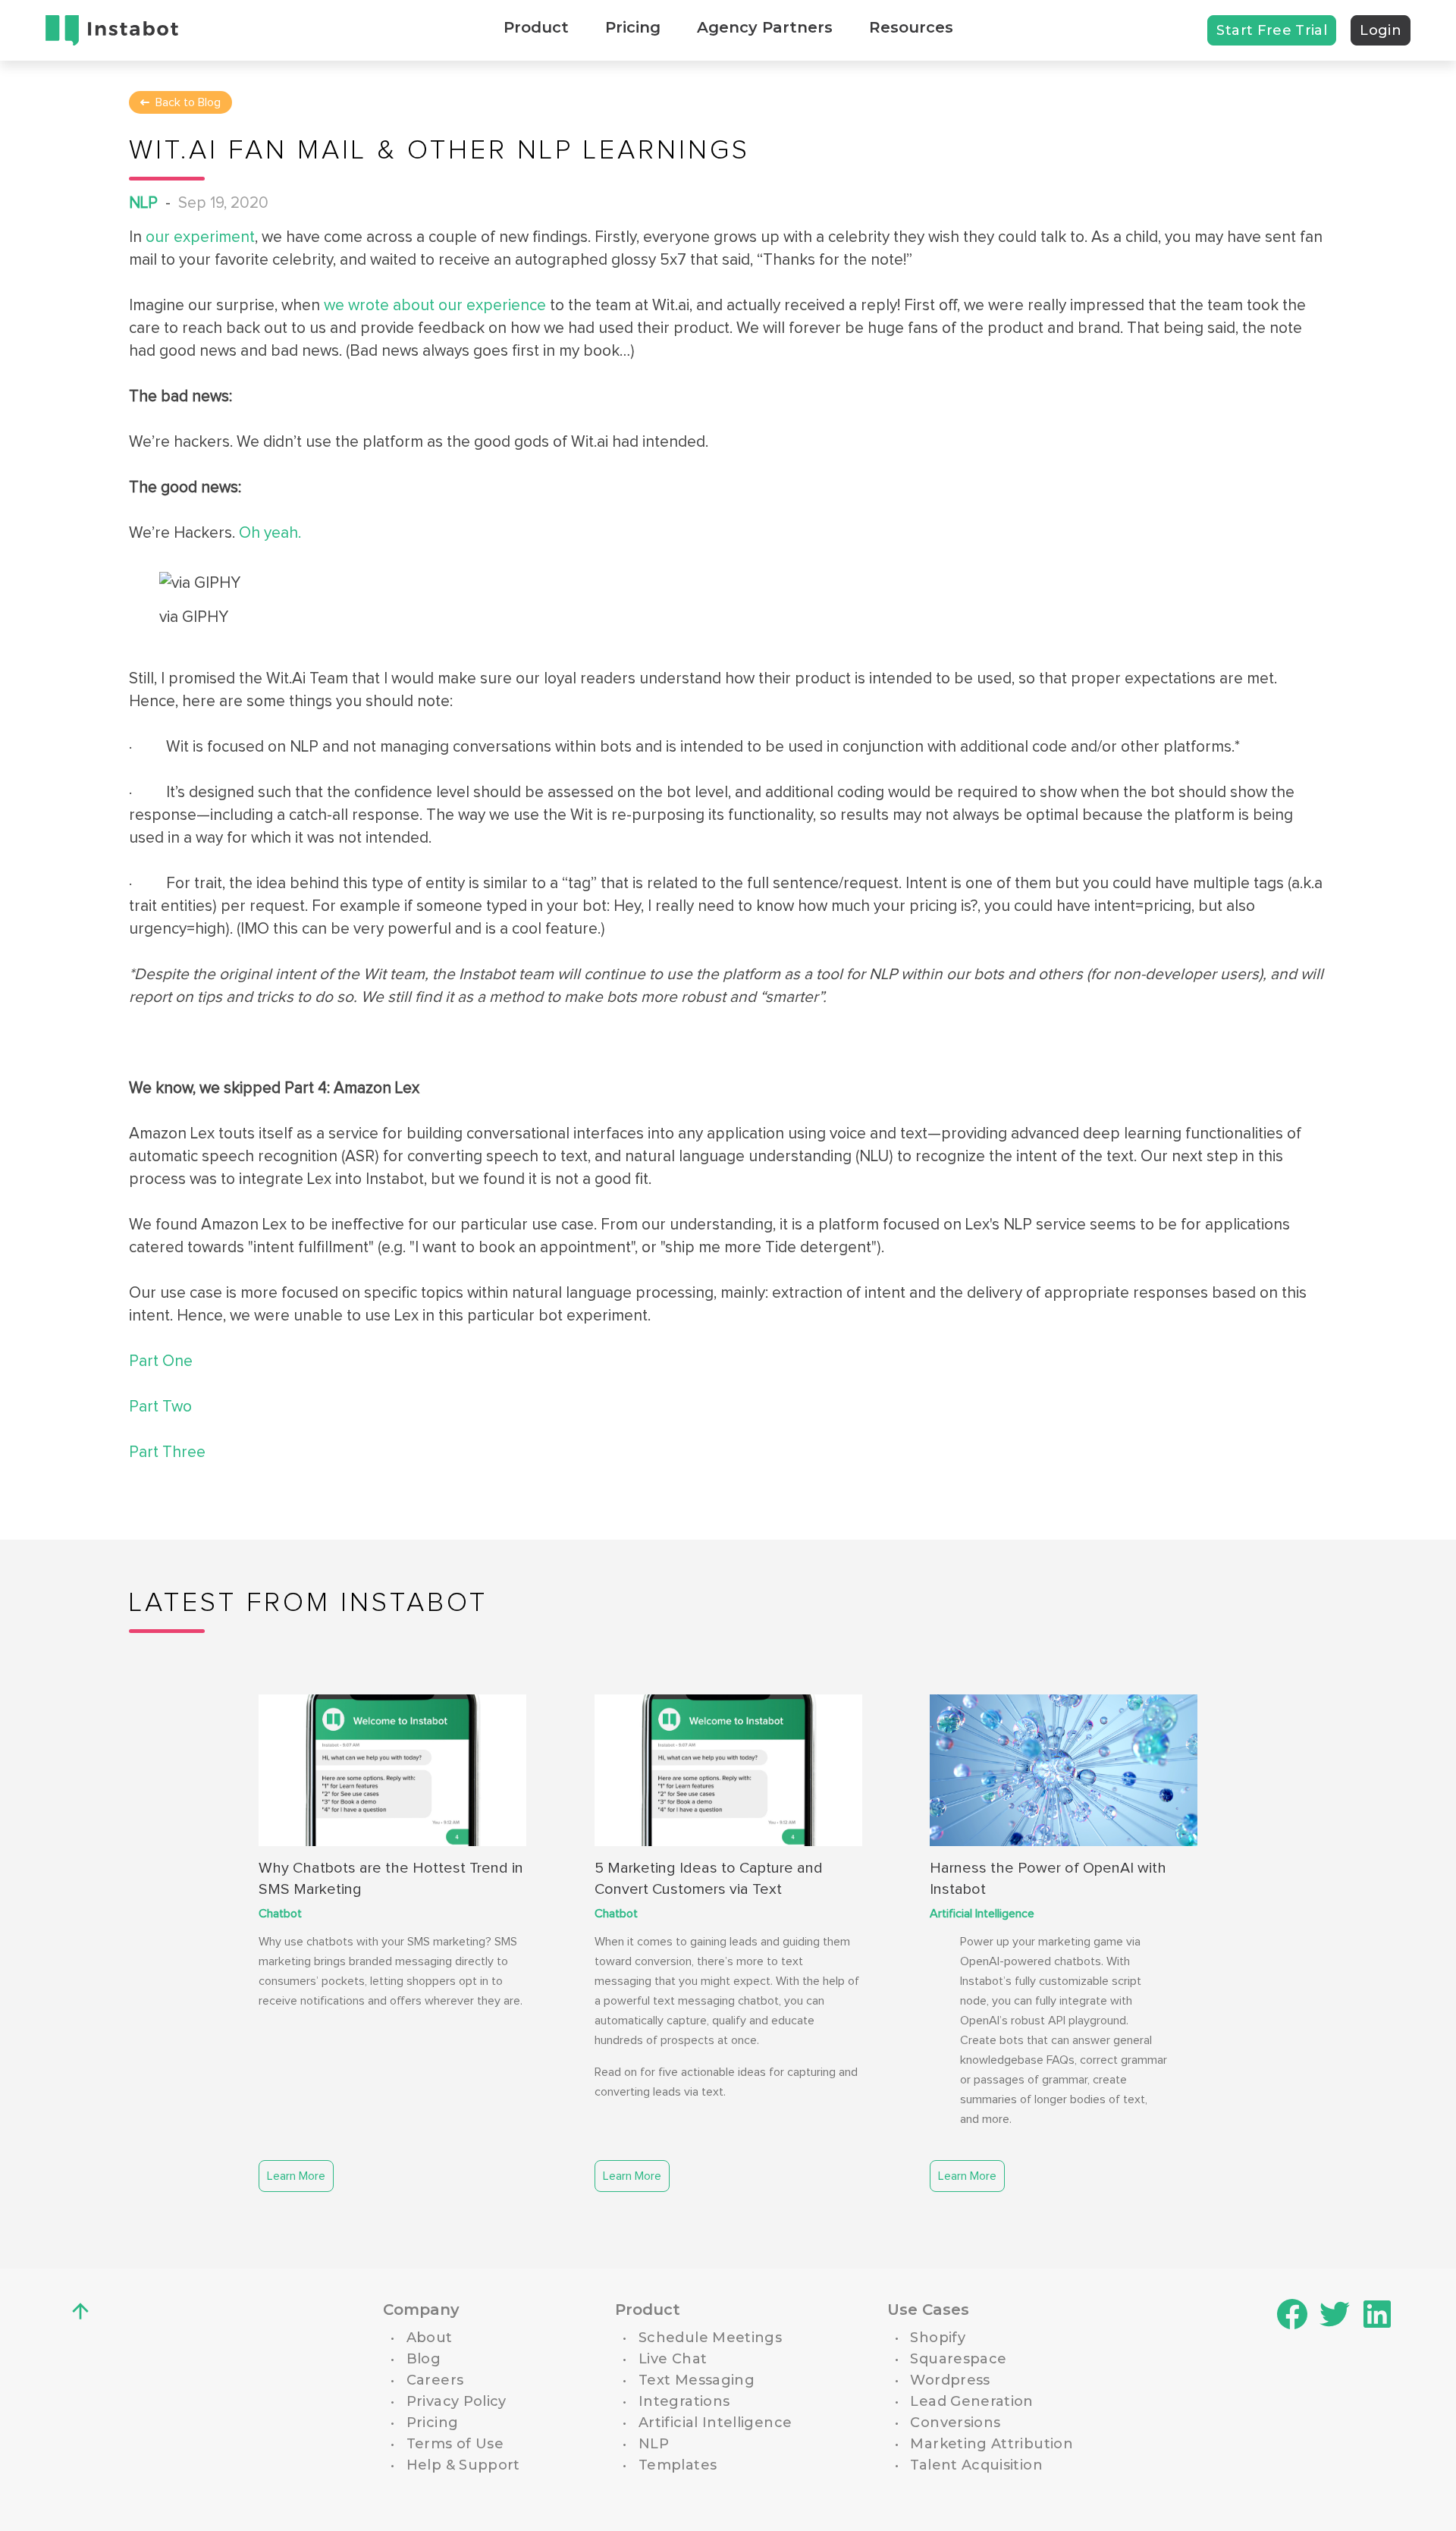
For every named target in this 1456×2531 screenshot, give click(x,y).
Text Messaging (697, 2380)
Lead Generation (971, 2401)
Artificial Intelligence (982, 1914)
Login (1381, 30)
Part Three (167, 1452)
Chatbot (280, 1914)
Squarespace (958, 2359)
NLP (143, 203)
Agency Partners (765, 27)
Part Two (160, 1407)
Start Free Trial (1272, 30)
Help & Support (463, 2465)
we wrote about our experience (433, 305)
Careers (435, 2380)
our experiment (198, 237)
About (430, 2338)
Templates (678, 2465)
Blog (424, 2359)
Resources (911, 27)
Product (536, 27)
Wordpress (950, 2380)
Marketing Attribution (992, 2444)
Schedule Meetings (710, 2338)
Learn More (296, 2176)
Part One (161, 1361)
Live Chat (673, 2359)
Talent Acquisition (976, 2465)
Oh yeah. (268, 533)
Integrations (684, 2401)
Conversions (955, 2423)
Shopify (938, 2338)
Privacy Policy (457, 2401)
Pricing (633, 27)
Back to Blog (188, 102)
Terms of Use (455, 2444)
